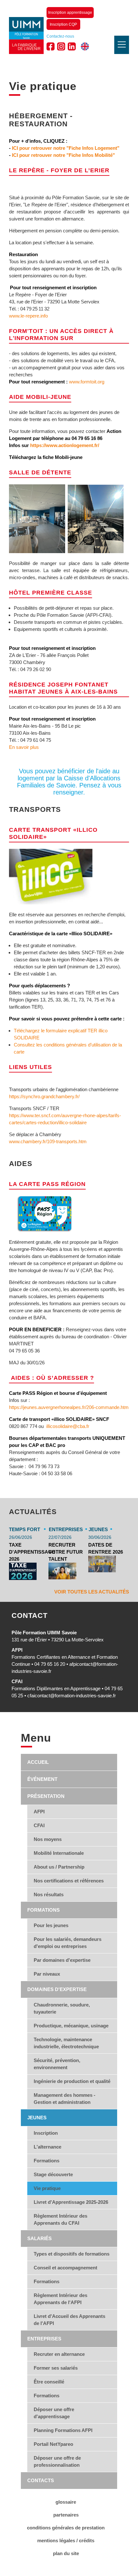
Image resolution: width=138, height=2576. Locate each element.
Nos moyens (48, 1839)
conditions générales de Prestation (66, 2528)
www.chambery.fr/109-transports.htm (48, 1141)
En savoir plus (24, 747)
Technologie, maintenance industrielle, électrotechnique (66, 2043)
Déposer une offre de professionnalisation (57, 2461)
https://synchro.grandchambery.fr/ (44, 1096)
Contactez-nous (60, 36)
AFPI (39, 1812)
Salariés (39, 2238)
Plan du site (66, 2553)
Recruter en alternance (59, 2354)
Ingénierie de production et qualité (72, 2081)
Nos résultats (49, 1894)
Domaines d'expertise (57, 1989)
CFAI (39, 1825)
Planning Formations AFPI (63, 2430)
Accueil (38, 1762)
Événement (42, 1779)
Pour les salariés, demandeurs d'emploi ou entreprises (68, 1943)
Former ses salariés (56, 2368)
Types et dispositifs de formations (72, 2254)
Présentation (46, 1796)
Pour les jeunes (51, 1925)
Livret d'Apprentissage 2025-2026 (71, 2202)
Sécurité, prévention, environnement (57, 2064)
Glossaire (66, 2502)
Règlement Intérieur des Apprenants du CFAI (60, 2219)
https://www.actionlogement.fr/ (65, 445)
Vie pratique (47, 2188)
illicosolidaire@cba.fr (68, 1426)
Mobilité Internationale (59, 1853)
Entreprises (44, 2339)
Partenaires (66, 2515)
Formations (43, 1910)
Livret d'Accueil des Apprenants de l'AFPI (69, 2320)
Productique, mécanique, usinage (71, 2026)
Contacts (41, 2480)
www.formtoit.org (87, 382)
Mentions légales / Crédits (66, 2540)
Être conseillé (49, 2382)
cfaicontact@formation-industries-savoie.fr (72, 1696)
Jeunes (37, 2118)
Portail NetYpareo (53, 2444)
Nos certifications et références (69, 1881)
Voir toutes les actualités (92, 1592)
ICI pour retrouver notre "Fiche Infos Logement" (66, 148)
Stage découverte (53, 2174)
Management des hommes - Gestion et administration (65, 2099)
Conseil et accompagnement (65, 2268)
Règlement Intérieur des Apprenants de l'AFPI (60, 2299)
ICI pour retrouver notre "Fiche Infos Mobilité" (63, 155)
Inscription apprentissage (70, 13)
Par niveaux (47, 1974)
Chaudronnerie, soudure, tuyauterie (62, 2008)
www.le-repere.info (28, 316)
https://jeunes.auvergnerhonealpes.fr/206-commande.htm (69, 1407)
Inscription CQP (63, 24)
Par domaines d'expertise (62, 1960)
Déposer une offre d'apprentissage (54, 2413)
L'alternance (47, 2147)
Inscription (46, 2133)
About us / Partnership (59, 1867)
